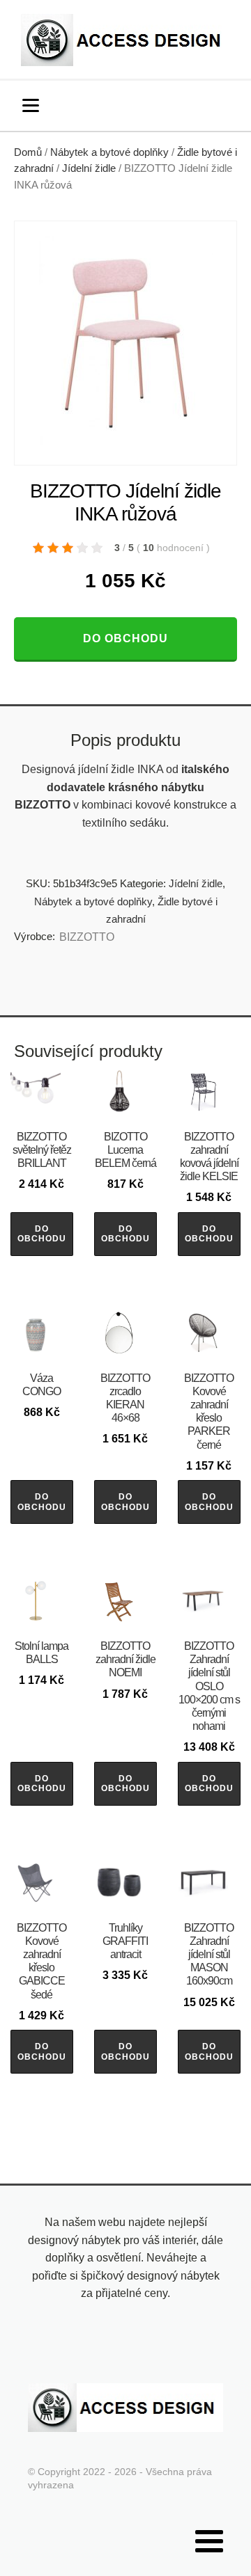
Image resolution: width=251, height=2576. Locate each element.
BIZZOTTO (87, 937)
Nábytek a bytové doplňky (109, 152)
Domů (28, 152)
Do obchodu (125, 638)
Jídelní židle (89, 168)
